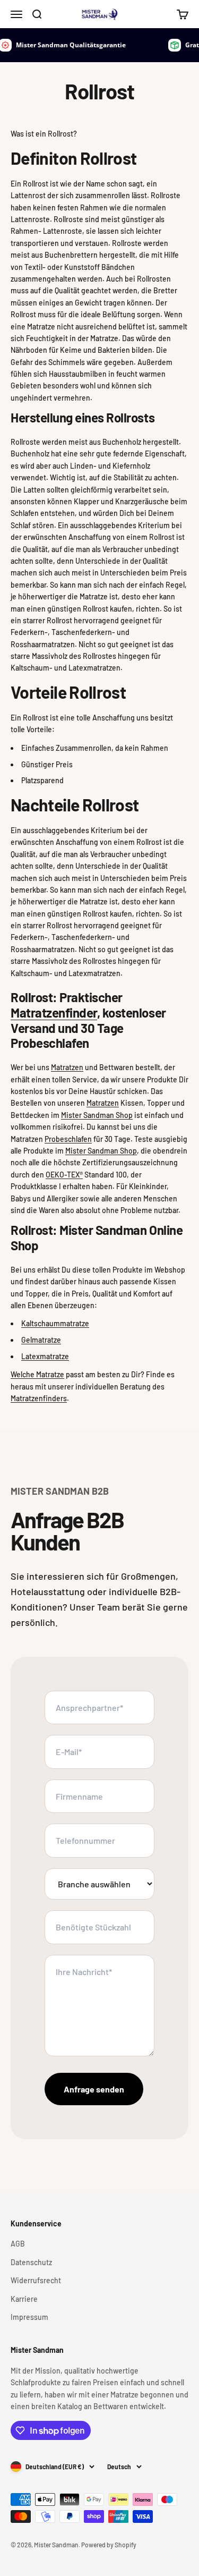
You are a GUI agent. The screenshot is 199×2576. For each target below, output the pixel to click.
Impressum (29, 2317)
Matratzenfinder (54, 1012)
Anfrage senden (94, 2089)
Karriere (24, 2299)
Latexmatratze (45, 1356)
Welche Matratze (37, 1374)
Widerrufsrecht (36, 2280)
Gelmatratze (41, 1340)
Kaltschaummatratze (55, 1323)
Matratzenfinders (39, 1398)
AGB (18, 2244)
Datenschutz (31, 2262)
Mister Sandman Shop (97, 1115)
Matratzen (67, 1067)
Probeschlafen (68, 1139)
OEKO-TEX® (64, 1175)
